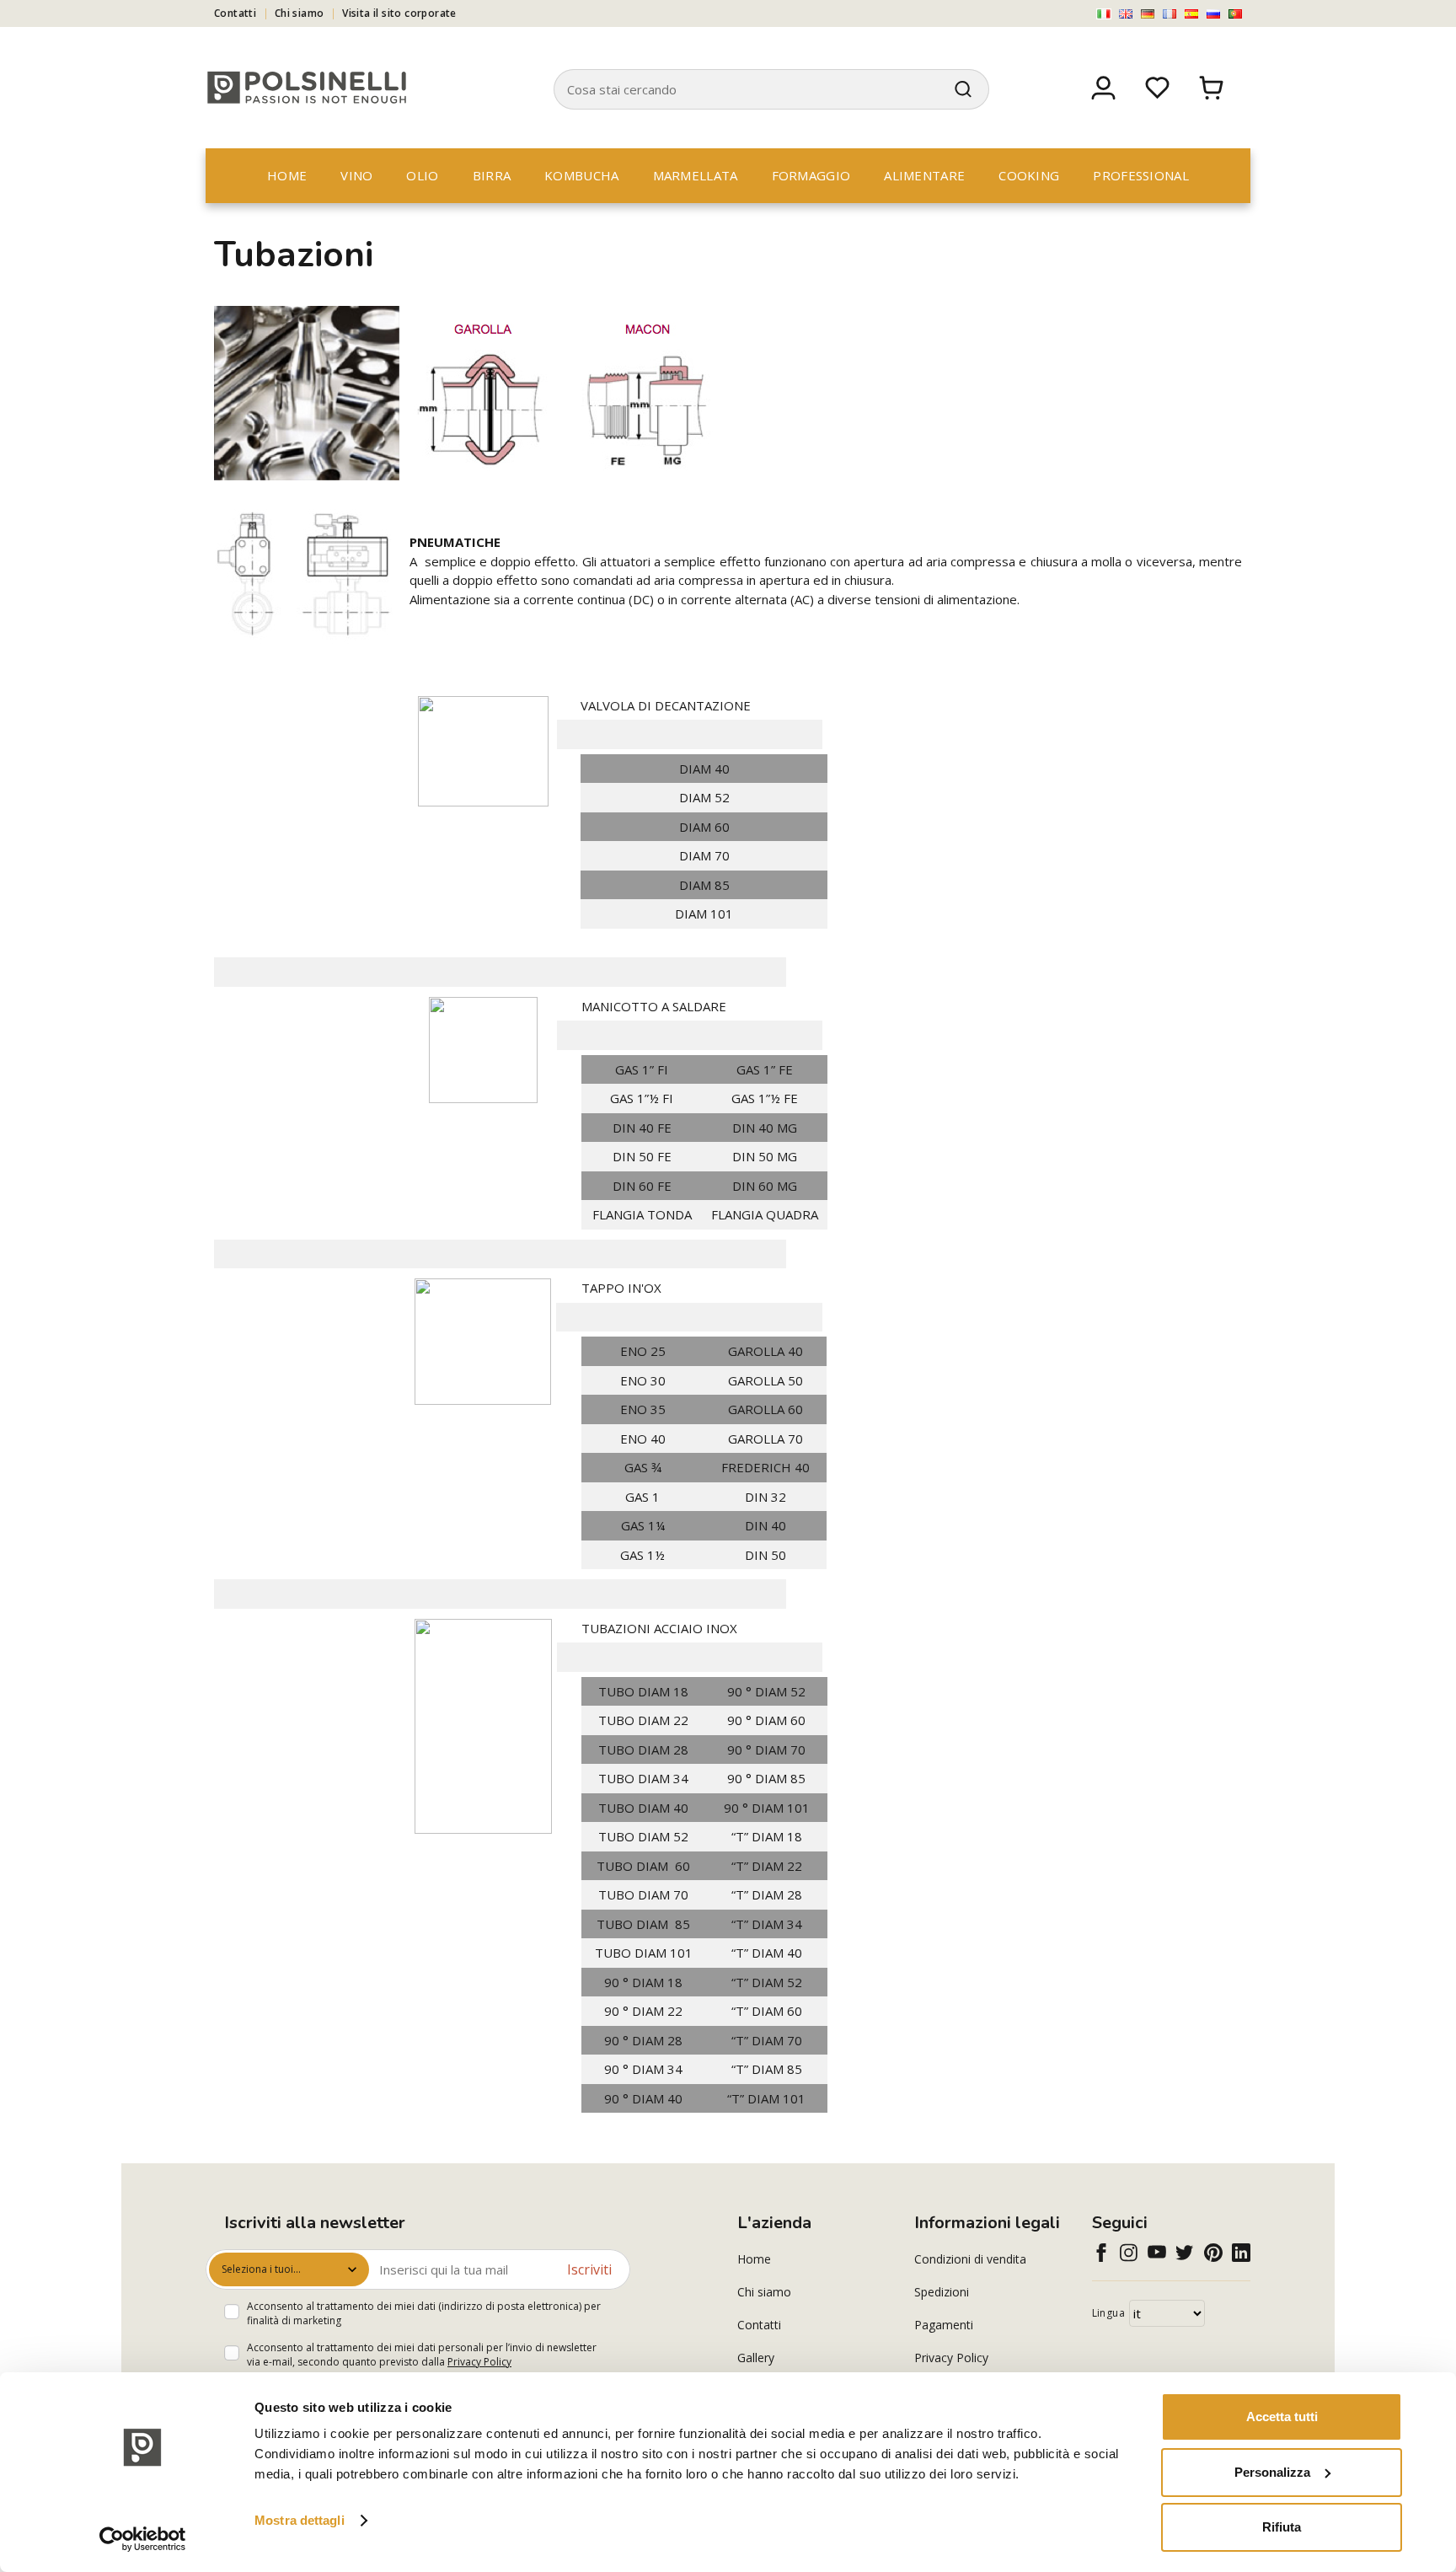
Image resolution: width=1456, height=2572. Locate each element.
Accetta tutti (1282, 2417)
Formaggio (811, 175)
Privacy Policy (479, 2362)
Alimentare (924, 175)
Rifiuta (1282, 2527)
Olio (422, 175)
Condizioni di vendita (970, 2259)
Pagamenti (944, 2325)
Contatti (235, 13)
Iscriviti (589, 2269)
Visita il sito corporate (399, 13)
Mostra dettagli (300, 2520)
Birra (492, 175)
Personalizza (1272, 2472)
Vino (356, 175)
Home (287, 175)
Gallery (756, 2358)
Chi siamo (300, 13)
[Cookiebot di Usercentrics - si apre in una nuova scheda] (143, 2539)
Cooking (1029, 175)
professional (1141, 175)
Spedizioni (942, 2292)
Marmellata (696, 175)
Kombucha (581, 175)
